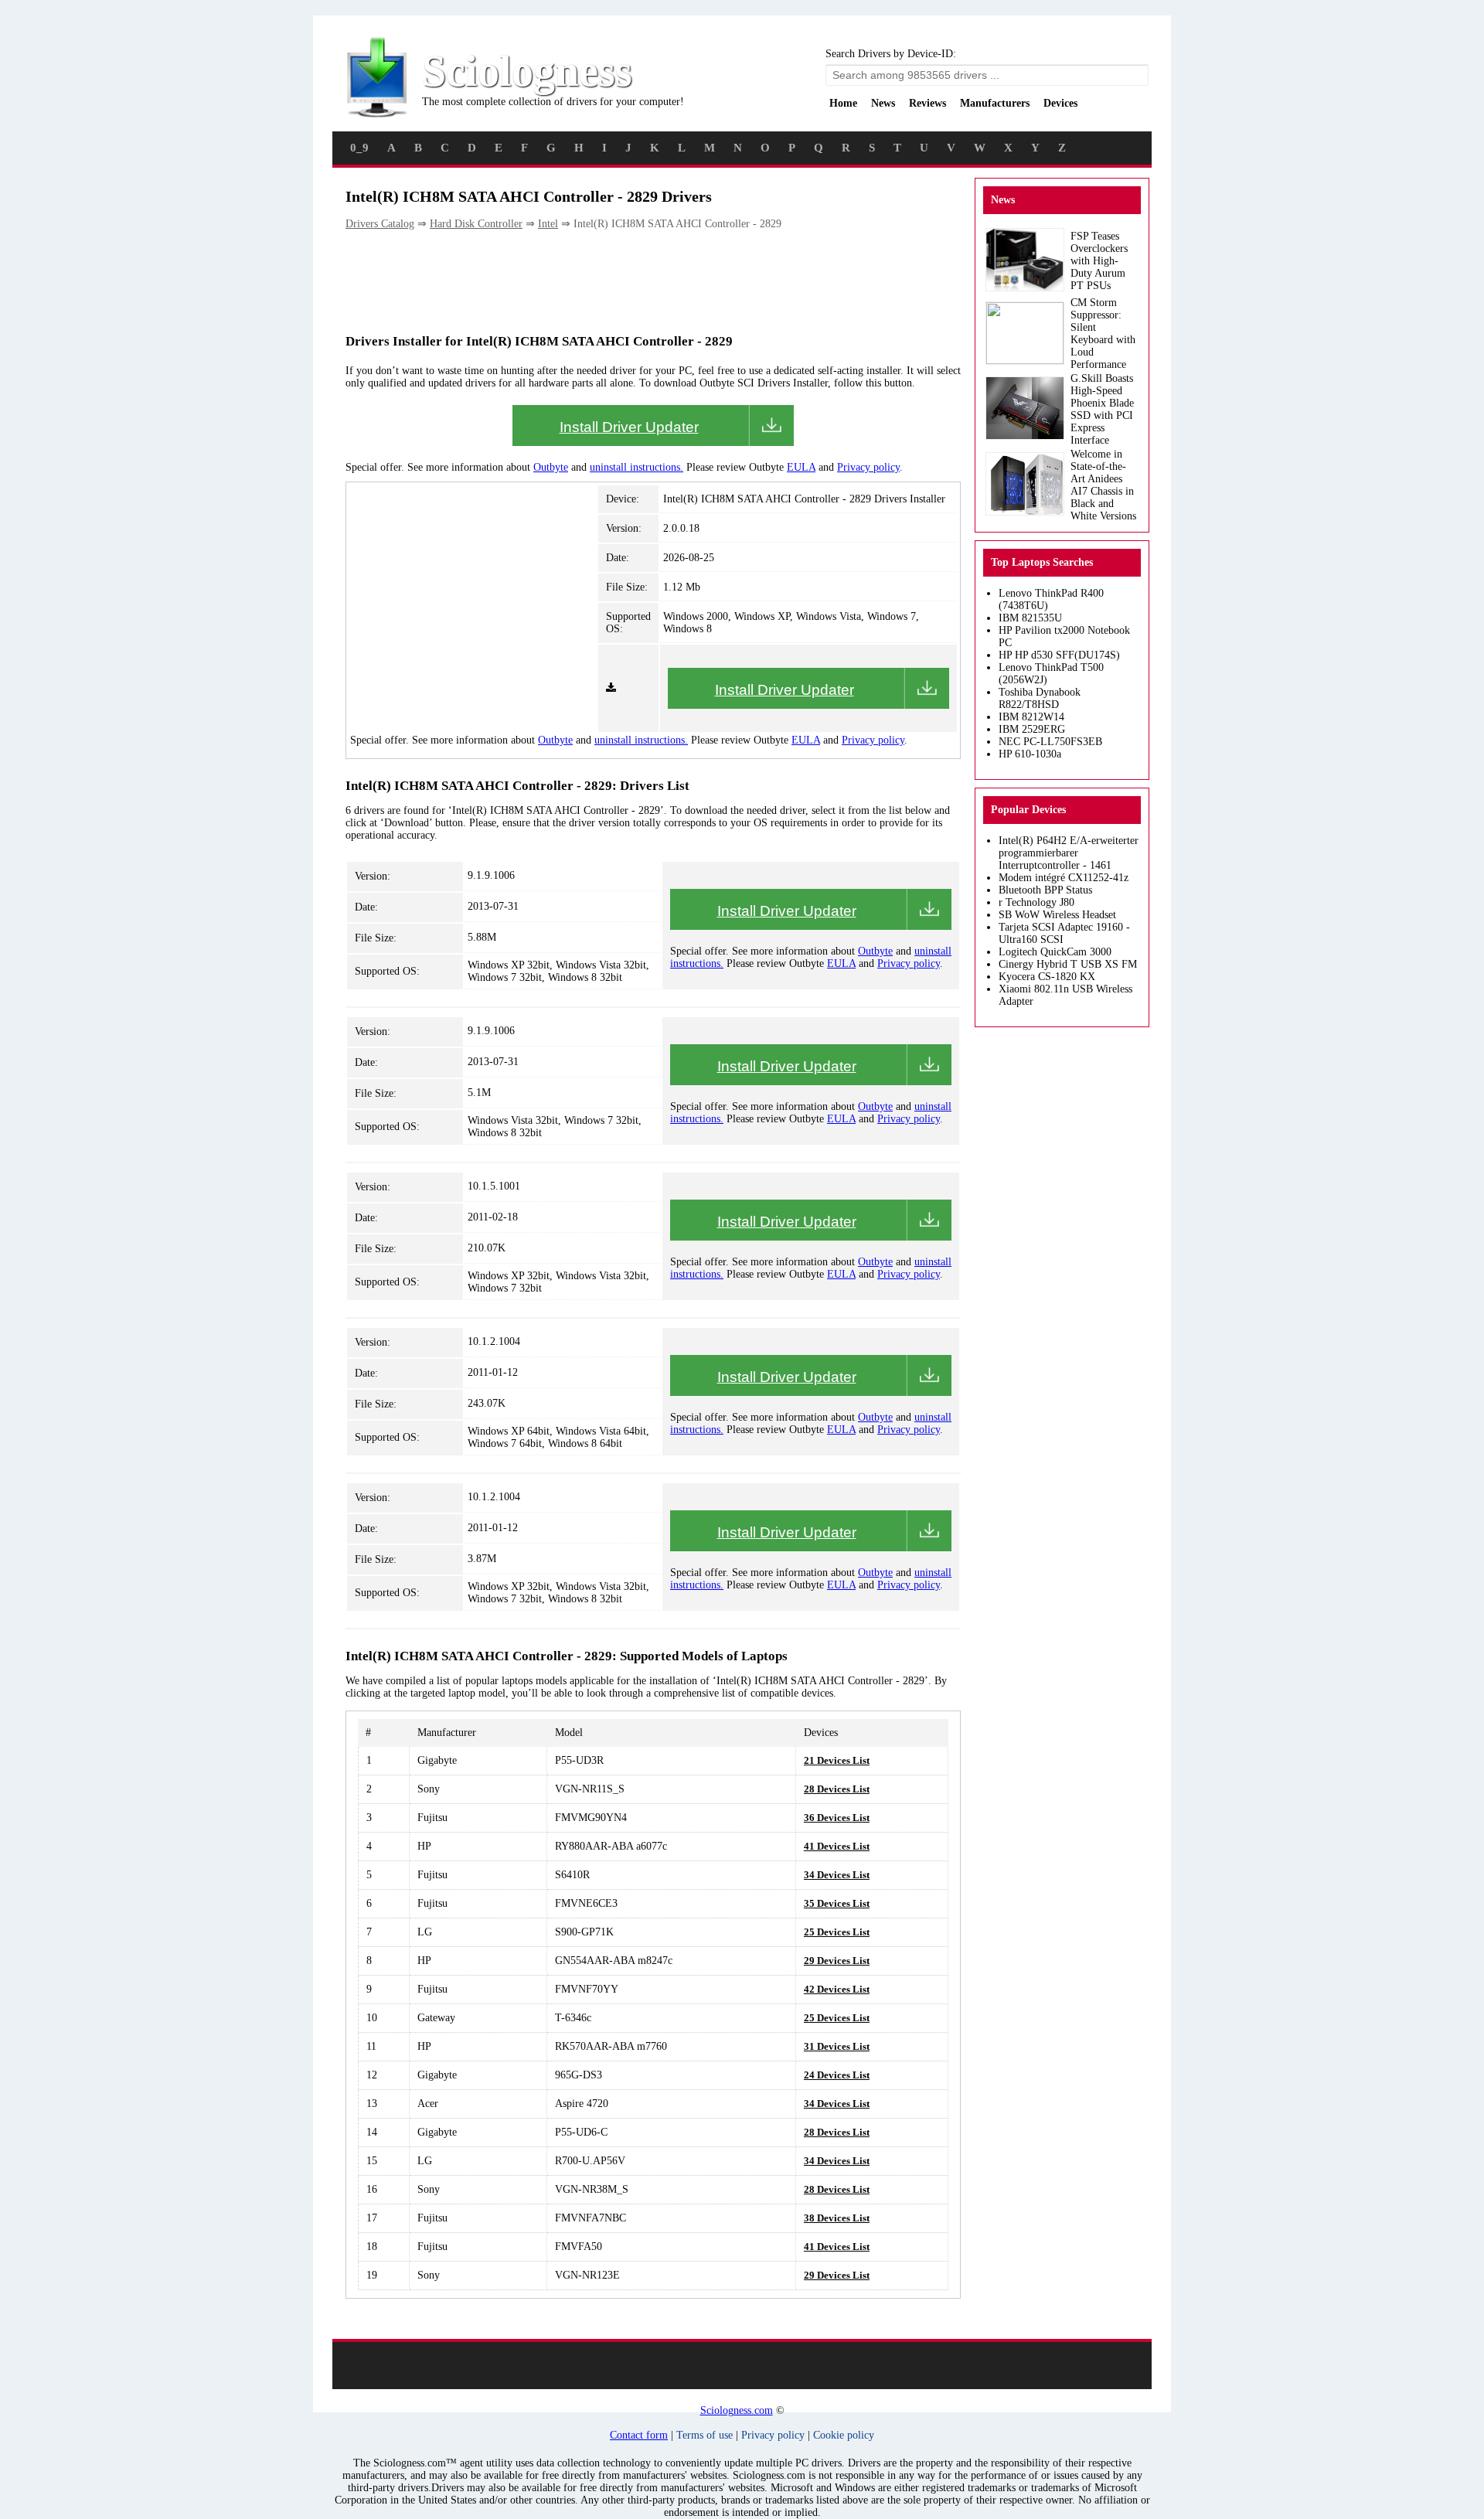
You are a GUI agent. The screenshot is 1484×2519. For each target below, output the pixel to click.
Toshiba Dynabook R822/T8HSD (1040, 698)
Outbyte (551, 467)
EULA (801, 467)
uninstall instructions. (636, 467)
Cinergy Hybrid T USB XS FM (1068, 964)
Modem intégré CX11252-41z (1064, 878)
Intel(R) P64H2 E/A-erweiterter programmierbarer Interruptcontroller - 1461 (1069, 853)
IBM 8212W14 (1031, 717)
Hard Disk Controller (476, 224)
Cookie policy (844, 2435)
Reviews (927, 103)
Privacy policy (868, 467)
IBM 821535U (1030, 618)
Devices (1060, 103)
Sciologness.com (737, 2410)
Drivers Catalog (380, 224)
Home (843, 103)
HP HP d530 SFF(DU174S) (1059, 655)
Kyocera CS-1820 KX (1047, 977)
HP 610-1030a (1030, 754)
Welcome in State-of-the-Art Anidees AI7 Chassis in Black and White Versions (1103, 485)
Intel (548, 224)
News (883, 103)
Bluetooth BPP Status (1045, 890)
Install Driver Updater (629, 427)
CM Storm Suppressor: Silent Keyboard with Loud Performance (1103, 334)
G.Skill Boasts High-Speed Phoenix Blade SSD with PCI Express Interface (1102, 409)
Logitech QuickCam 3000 (1055, 952)
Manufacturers (995, 103)
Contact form (639, 2435)
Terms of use (705, 2435)
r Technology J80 (1036, 902)
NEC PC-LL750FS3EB (1050, 742)
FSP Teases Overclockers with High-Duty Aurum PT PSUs (1099, 261)
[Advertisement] (627, 281)
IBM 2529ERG (1032, 729)
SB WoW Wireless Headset (1057, 915)
